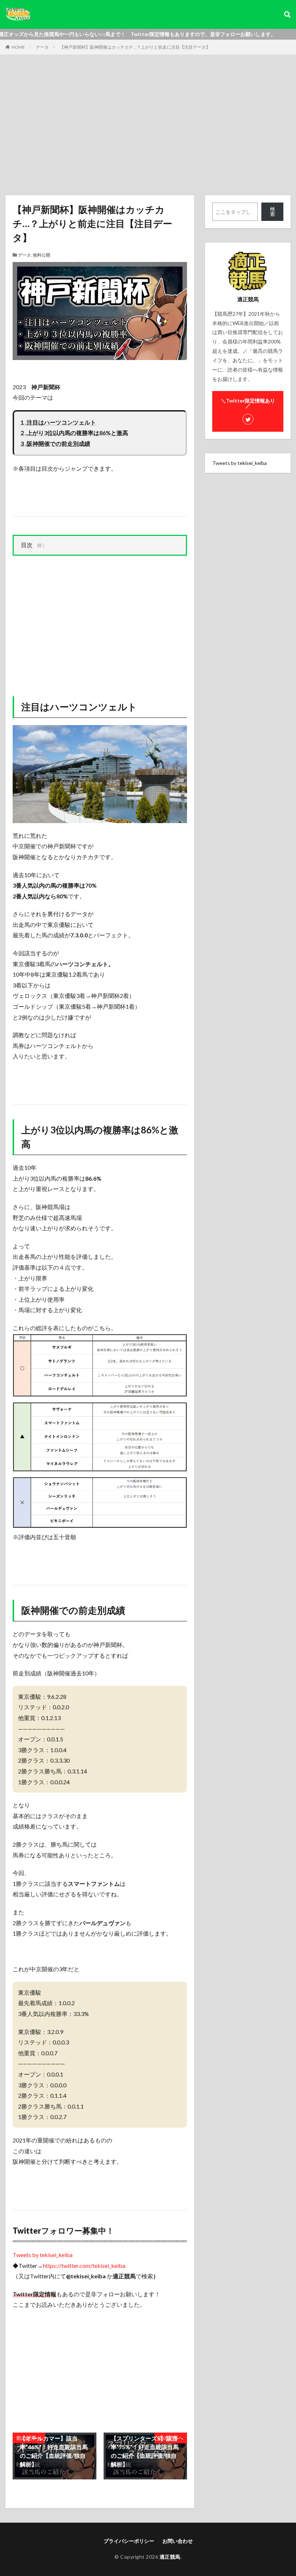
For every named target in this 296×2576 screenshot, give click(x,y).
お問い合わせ (178, 2541)
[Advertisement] (148, 127)
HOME (18, 47)
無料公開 (42, 255)
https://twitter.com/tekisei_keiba (84, 2266)
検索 (273, 211)
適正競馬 (170, 2557)
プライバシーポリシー (129, 2541)
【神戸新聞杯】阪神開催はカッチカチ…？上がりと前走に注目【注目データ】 (135, 47)
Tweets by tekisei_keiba (43, 2255)
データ (42, 47)
